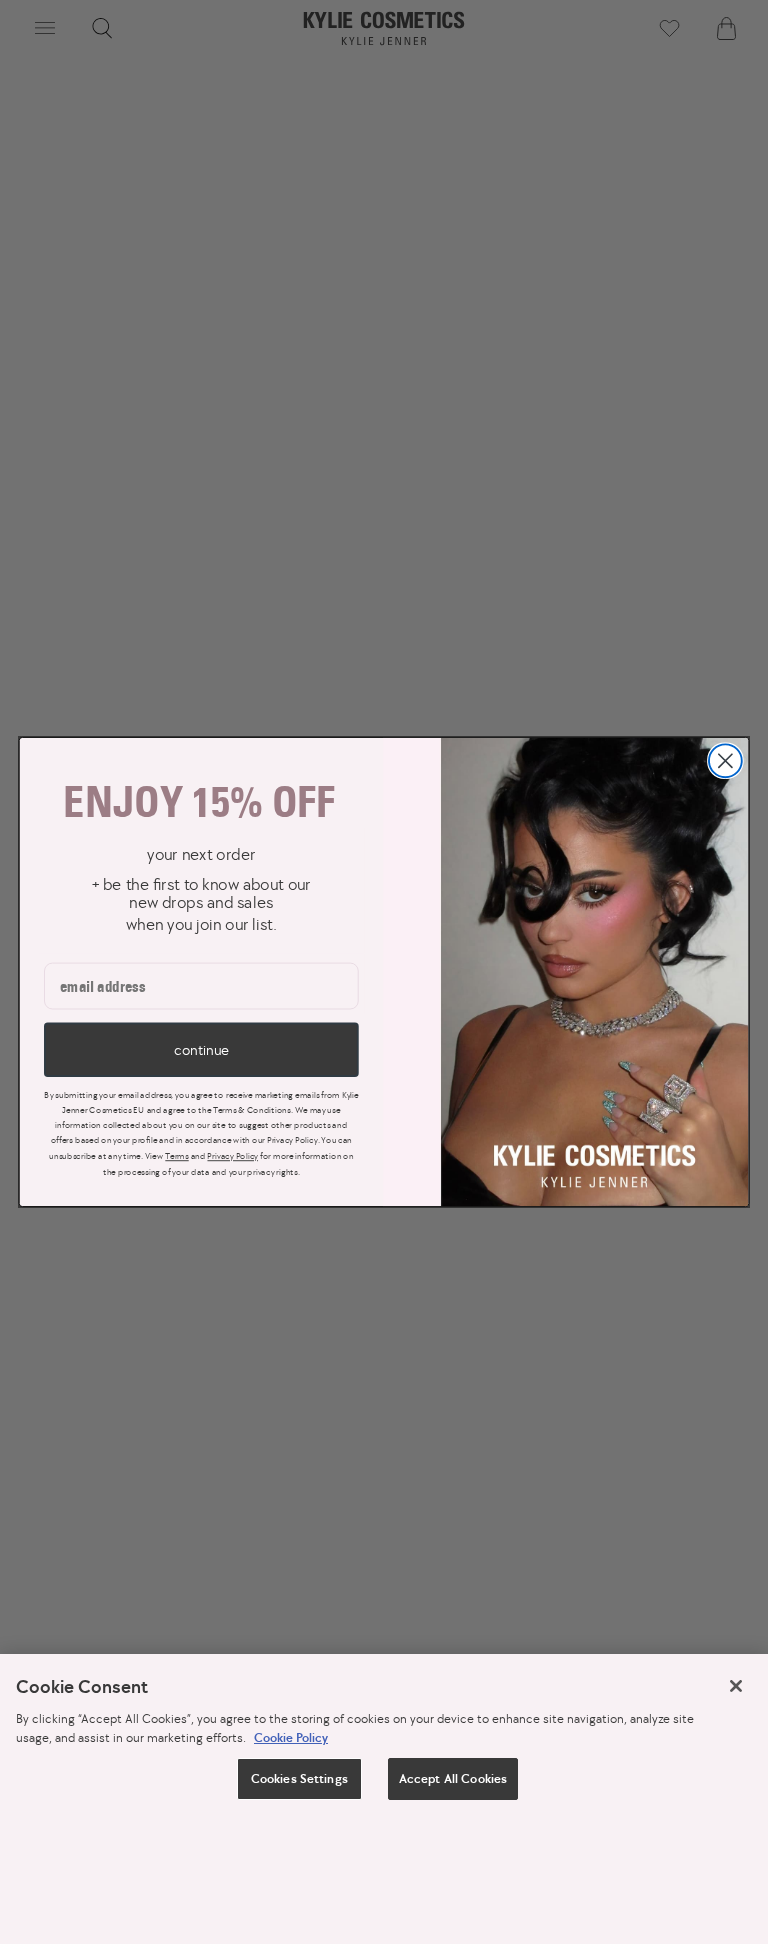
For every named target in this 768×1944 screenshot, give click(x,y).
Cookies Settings (299, 1778)
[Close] (736, 1686)
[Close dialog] (725, 760)
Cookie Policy (291, 1737)
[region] (384, 1799)
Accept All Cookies (453, 1778)
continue (201, 1049)
